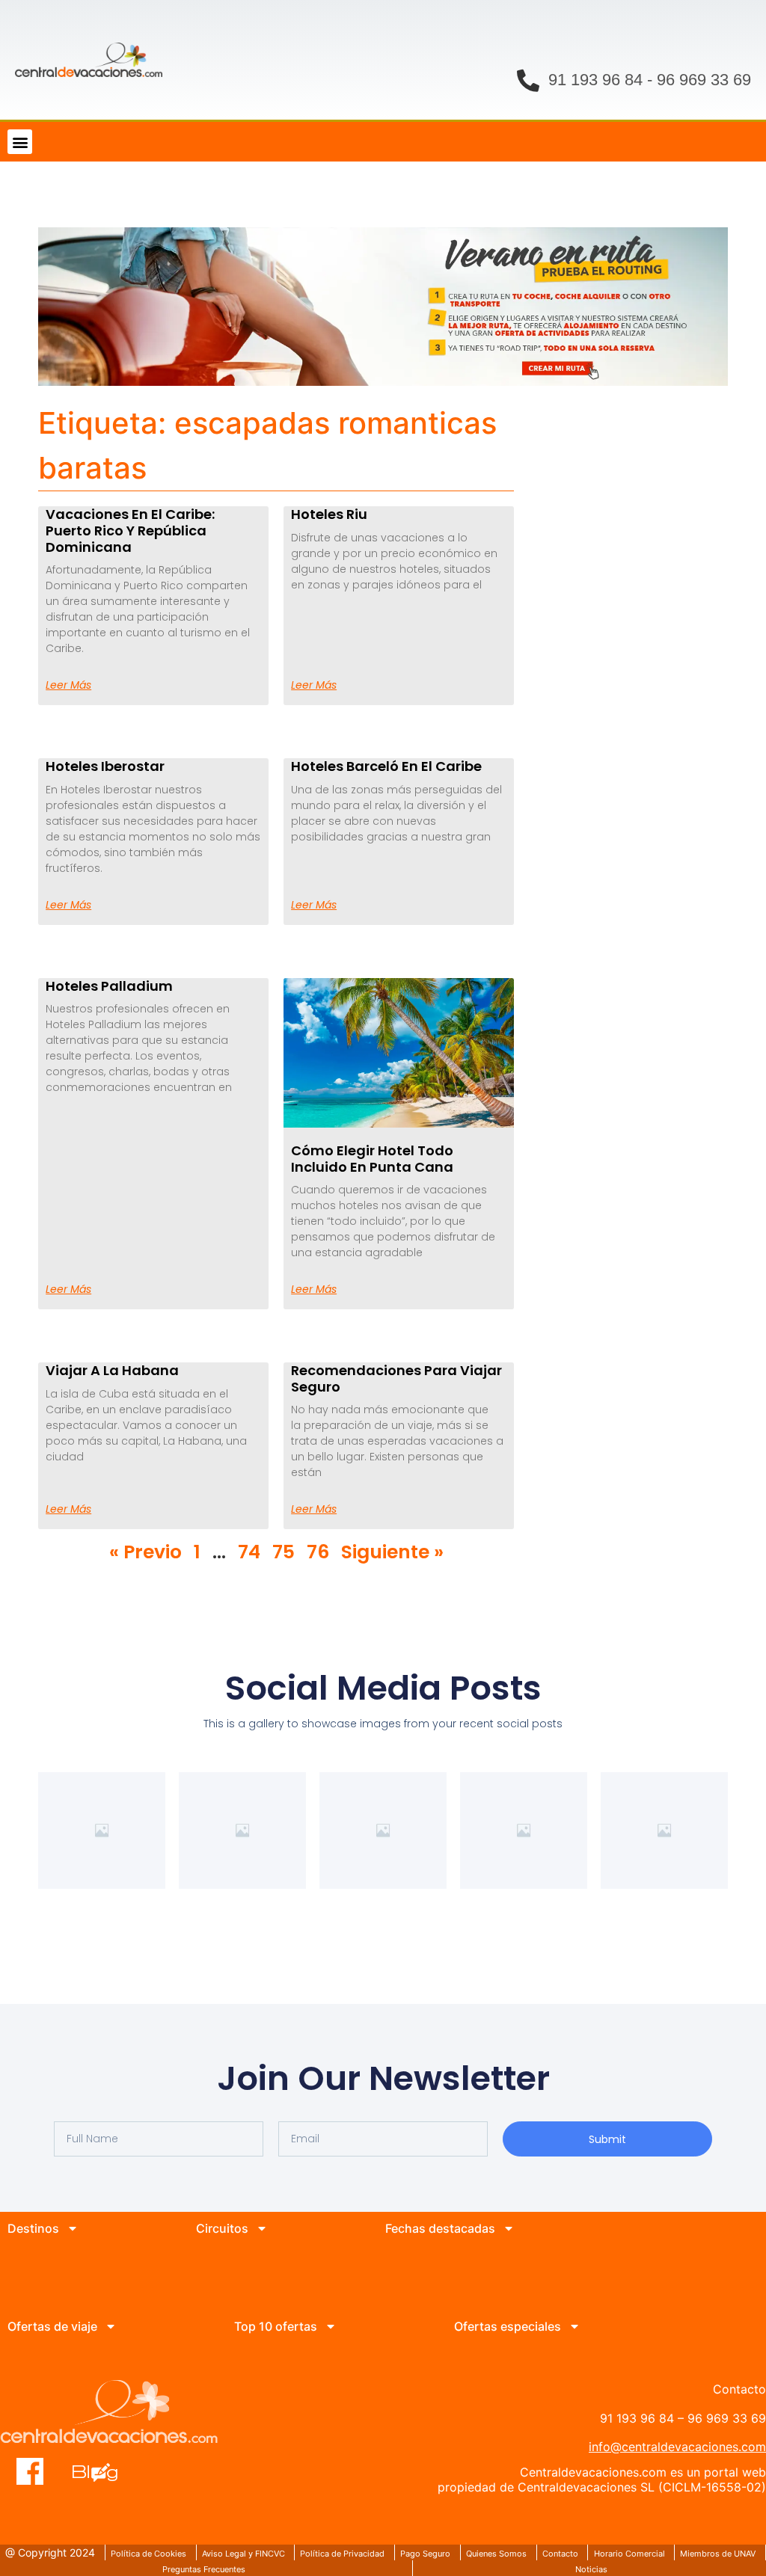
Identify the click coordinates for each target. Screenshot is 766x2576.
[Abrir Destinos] (73, 2228)
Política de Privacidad (342, 2554)
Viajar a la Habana (112, 1370)
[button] (20, 142)
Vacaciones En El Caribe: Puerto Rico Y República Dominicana (130, 530)
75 (284, 1552)
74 (249, 1552)
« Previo (145, 1552)
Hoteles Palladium (109, 986)
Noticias (591, 2569)
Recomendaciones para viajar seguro (396, 1378)
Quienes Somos (496, 2554)
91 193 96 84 (595, 80)
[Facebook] (30, 2471)
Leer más (68, 685)
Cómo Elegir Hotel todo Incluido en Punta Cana (372, 1159)
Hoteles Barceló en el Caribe (386, 766)
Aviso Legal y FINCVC (243, 2554)
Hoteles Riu (329, 514)
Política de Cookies (148, 2554)
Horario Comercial (629, 2554)
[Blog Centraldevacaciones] (103, 2471)
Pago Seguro (425, 2554)
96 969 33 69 (704, 80)
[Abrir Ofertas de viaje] (111, 2326)
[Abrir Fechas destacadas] (509, 2228)
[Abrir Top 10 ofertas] (331, 2326)
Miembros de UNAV (718, 2554)
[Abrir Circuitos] (262, 2228)
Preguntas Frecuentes (204, 2569)
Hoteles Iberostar (105, 766)
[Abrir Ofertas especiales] (574, 2326)
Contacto (560, 2554)
